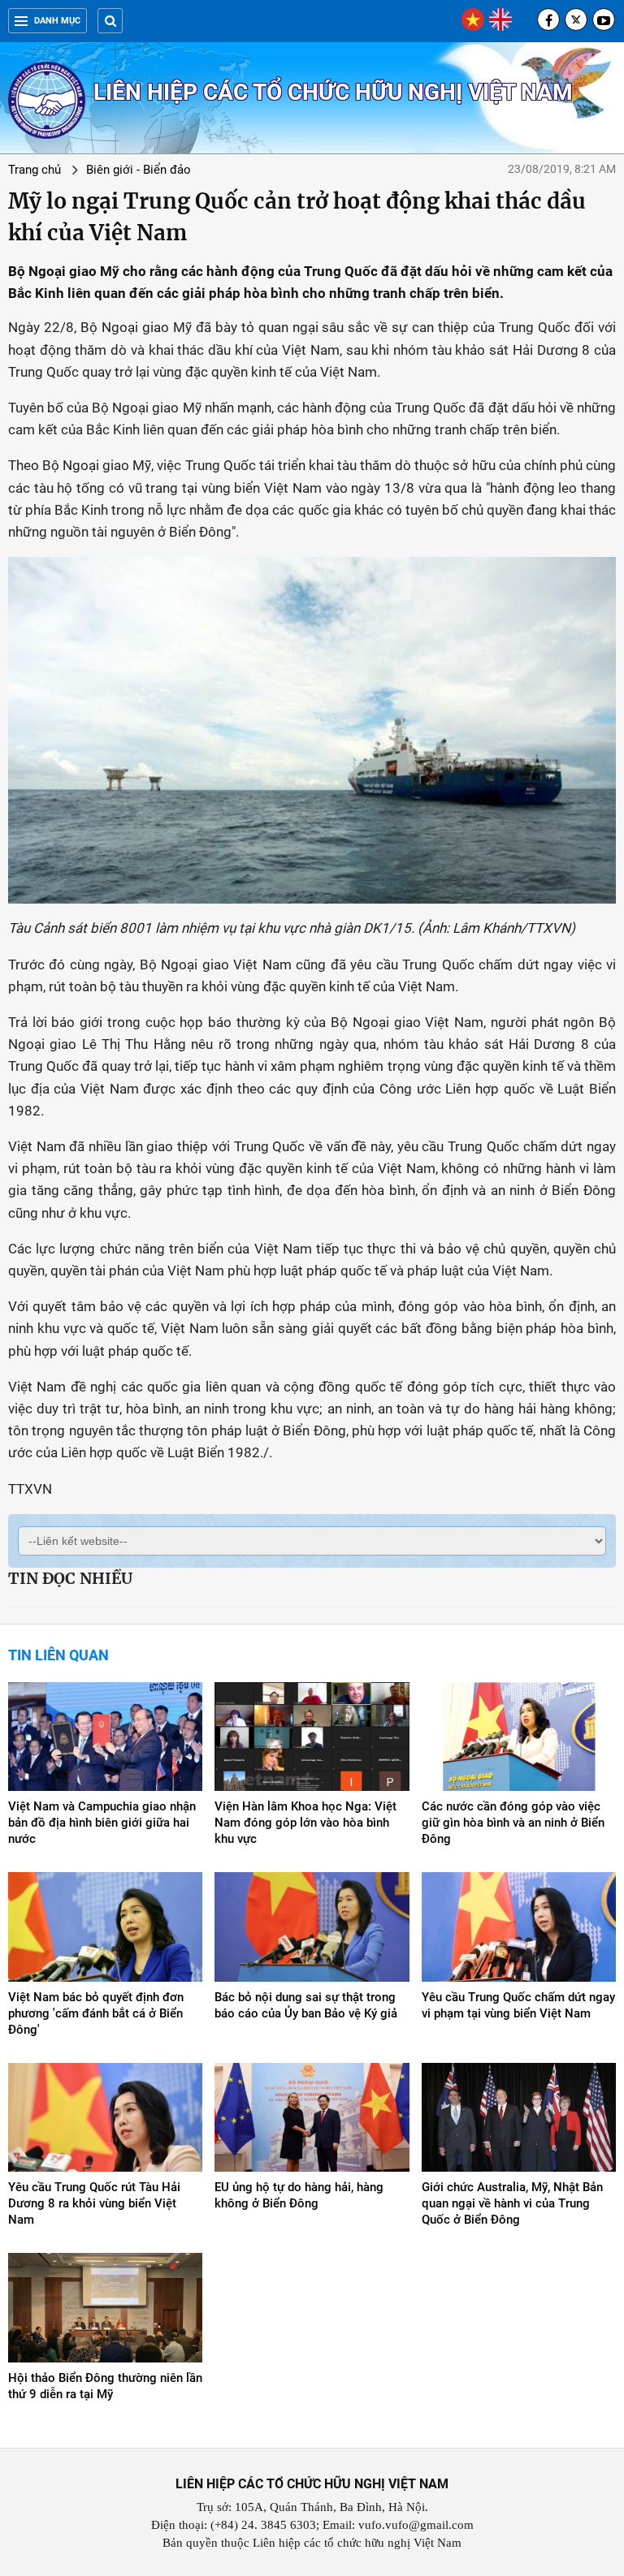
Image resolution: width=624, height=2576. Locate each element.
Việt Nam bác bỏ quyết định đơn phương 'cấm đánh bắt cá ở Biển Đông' (96, 2013)
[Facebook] (548, 19)
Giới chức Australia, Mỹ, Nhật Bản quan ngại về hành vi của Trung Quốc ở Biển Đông (512, 2203)
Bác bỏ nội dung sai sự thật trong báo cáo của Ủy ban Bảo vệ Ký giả (306, 2005)
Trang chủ (35, 170)
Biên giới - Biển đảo (139, 170)
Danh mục (57, 21)
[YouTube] (604, 19)
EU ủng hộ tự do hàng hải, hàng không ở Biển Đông (299, 2195)
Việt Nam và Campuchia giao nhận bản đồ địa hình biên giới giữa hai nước (102, 1823)
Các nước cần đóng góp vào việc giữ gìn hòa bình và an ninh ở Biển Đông (513, 1823)
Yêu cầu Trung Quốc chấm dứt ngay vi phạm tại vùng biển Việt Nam (518, 2005)
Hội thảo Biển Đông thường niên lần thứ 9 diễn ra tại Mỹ (105, 2386)
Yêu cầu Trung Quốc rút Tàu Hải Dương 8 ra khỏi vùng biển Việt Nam (94, 2203)
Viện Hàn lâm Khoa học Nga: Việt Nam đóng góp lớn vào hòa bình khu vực (305, 1823)
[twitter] (576, 19)
